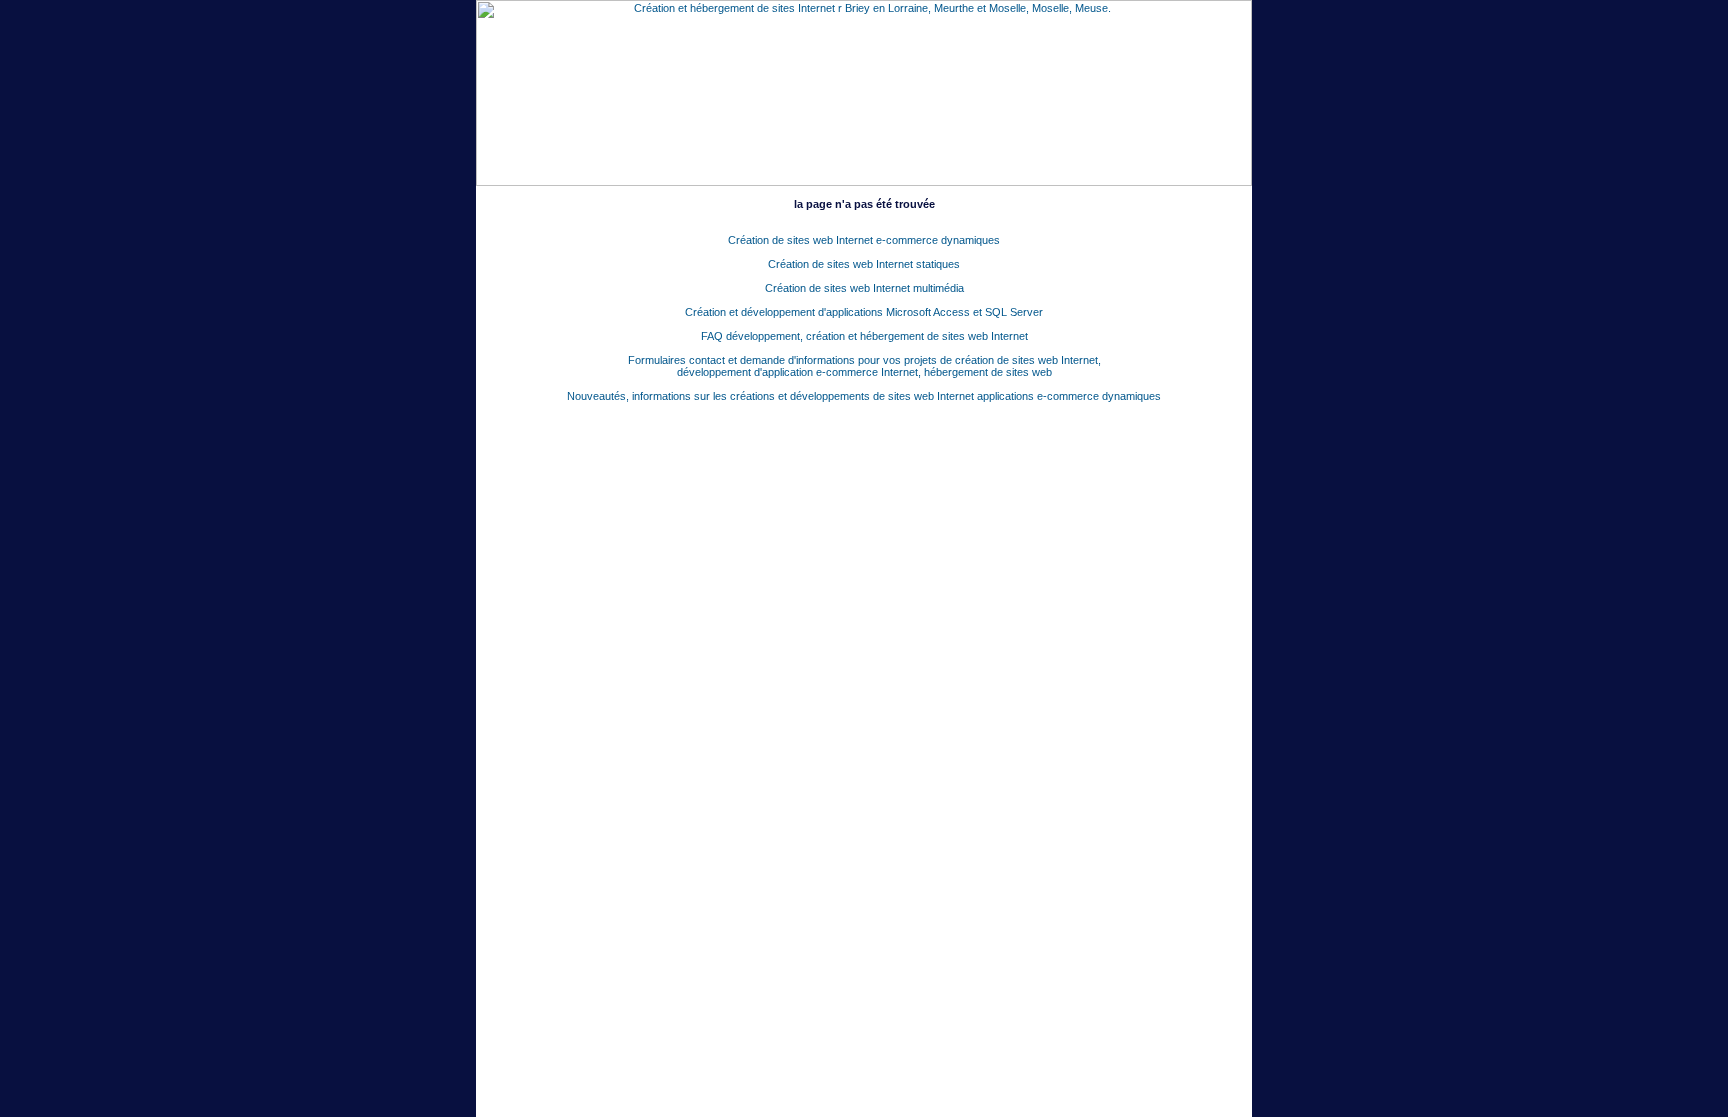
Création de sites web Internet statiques (864, 264)
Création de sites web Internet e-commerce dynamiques (864, 240)
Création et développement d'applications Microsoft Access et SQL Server (864, 312)
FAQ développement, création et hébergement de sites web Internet (864, 336)
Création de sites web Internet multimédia (864, 288)
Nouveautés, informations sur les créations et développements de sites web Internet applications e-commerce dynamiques (864, 396)
